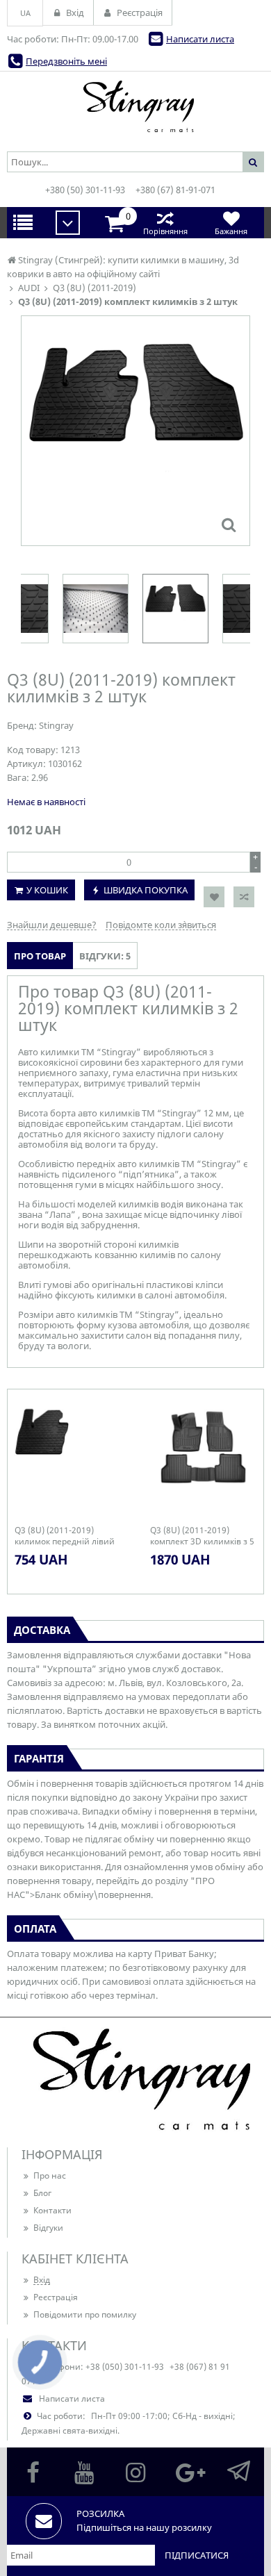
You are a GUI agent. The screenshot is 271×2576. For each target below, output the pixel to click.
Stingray (56, 725)
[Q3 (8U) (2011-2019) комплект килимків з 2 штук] (229, 525)
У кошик (47, 890)
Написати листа (200, 39)
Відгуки (48, 2228)
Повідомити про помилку (85, 2314)
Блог (42, 2193)
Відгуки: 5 (105, 956)
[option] (135, 431)
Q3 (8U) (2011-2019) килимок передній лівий (65, 1536)
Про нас (50, 2175)
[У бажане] (214, 897)
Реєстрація (56, 2297)
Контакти (52, 2210)
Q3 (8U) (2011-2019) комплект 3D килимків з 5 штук (202, 1536)
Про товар (40, 956)
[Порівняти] (244, 897)
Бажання (231, 231)
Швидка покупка (146, 890)
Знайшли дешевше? (52, 925)
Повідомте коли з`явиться (161, 925)
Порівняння (165, 231)
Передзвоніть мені (66, 61)
